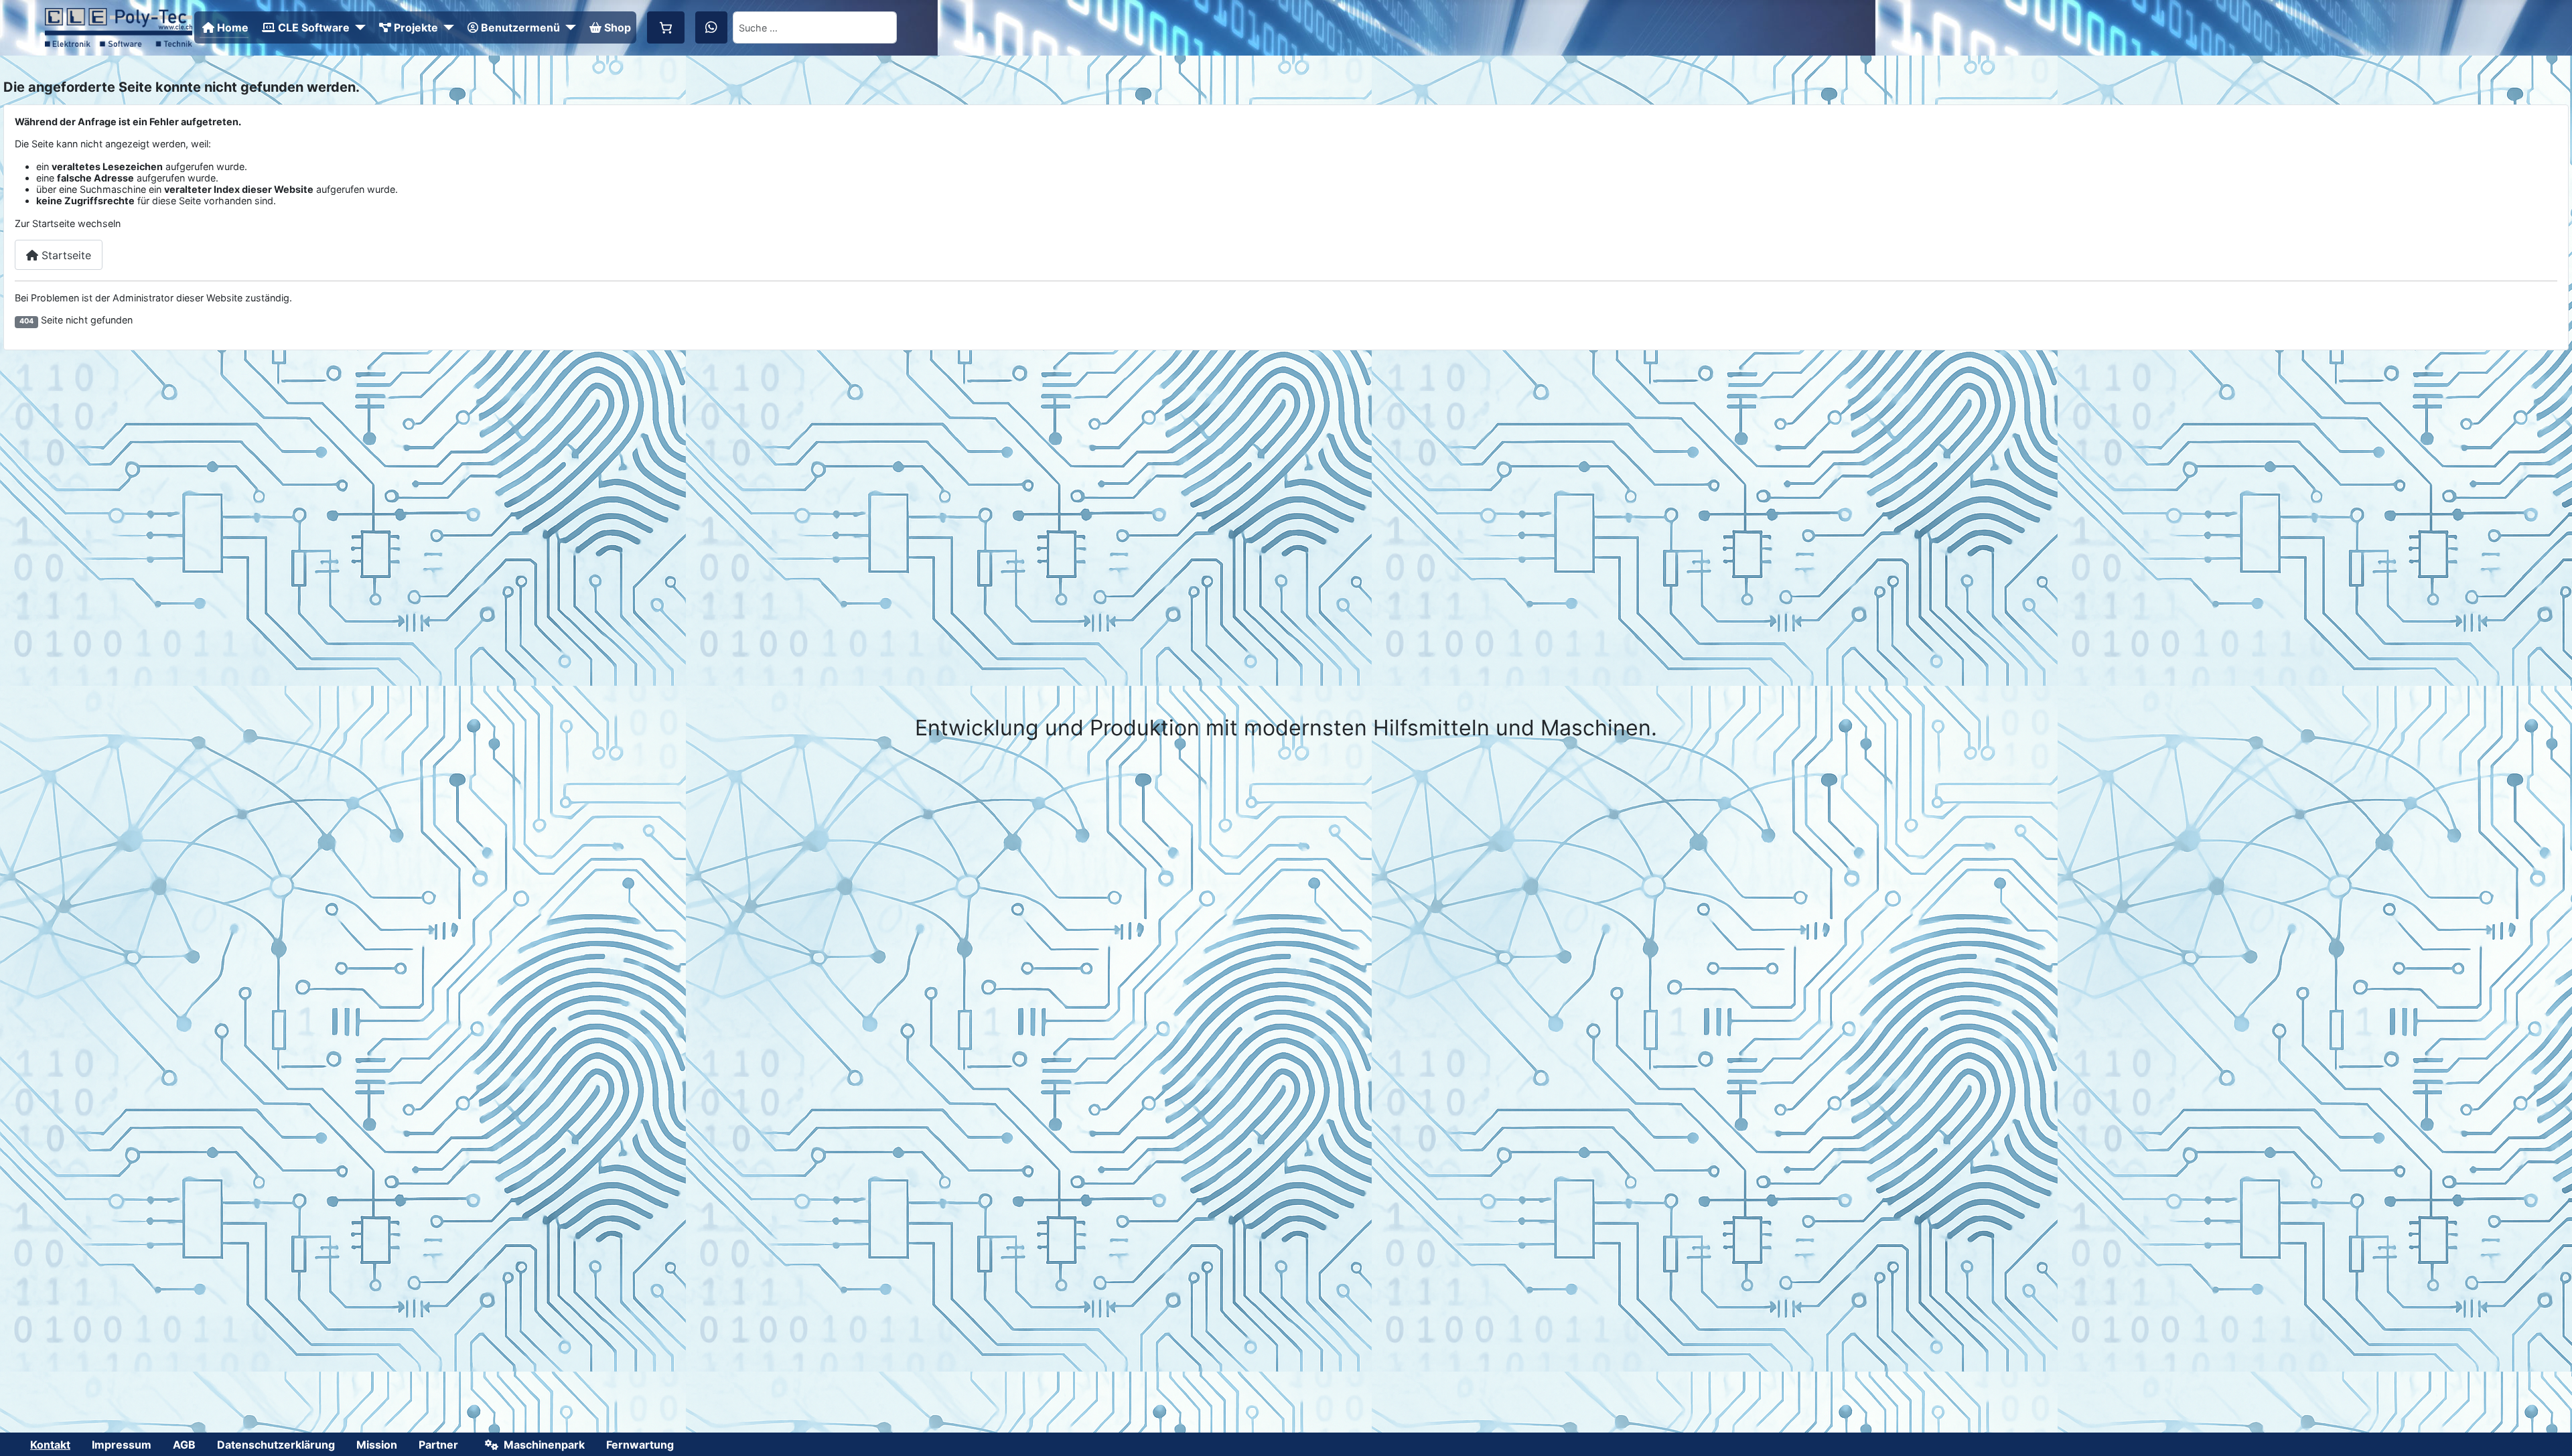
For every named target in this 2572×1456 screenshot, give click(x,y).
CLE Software (314, 27)
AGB (184, 1445)
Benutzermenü (520, 27)
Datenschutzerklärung (276, 1445)
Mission (377, 1445)
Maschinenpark (544, 1445)
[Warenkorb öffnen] (666, 27)
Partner (438, 1445)
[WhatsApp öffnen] (711, 27)
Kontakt (50, 1445)
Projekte (416, 27)
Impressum (122, 1445)
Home (233, 27)
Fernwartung (640, 1445)
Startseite (65, 255)
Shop (618, 27)
